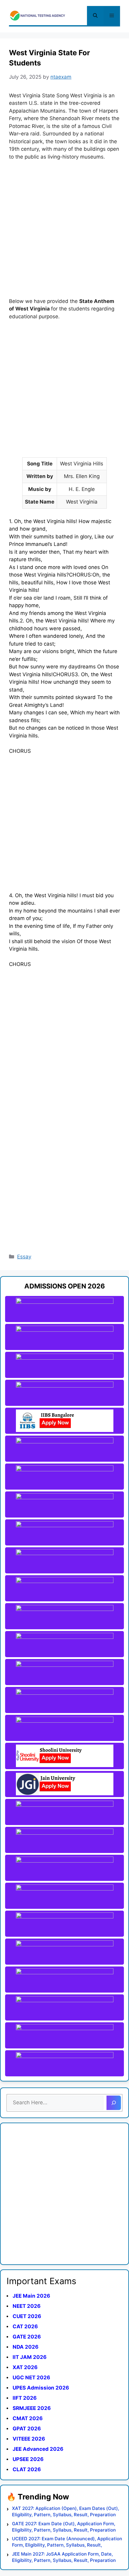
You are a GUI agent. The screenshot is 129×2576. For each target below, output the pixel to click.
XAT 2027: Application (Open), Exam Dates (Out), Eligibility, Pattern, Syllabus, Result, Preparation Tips (66, 2512)
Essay (24, 1257)
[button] (95, 16)
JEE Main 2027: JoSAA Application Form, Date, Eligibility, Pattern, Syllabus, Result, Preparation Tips (64, 2557)
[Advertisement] (64, 233)
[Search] (114, 2103)
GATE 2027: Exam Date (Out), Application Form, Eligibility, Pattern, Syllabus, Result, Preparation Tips (64, 2527)
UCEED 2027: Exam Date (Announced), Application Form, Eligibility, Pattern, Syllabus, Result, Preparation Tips (67, 2542)
